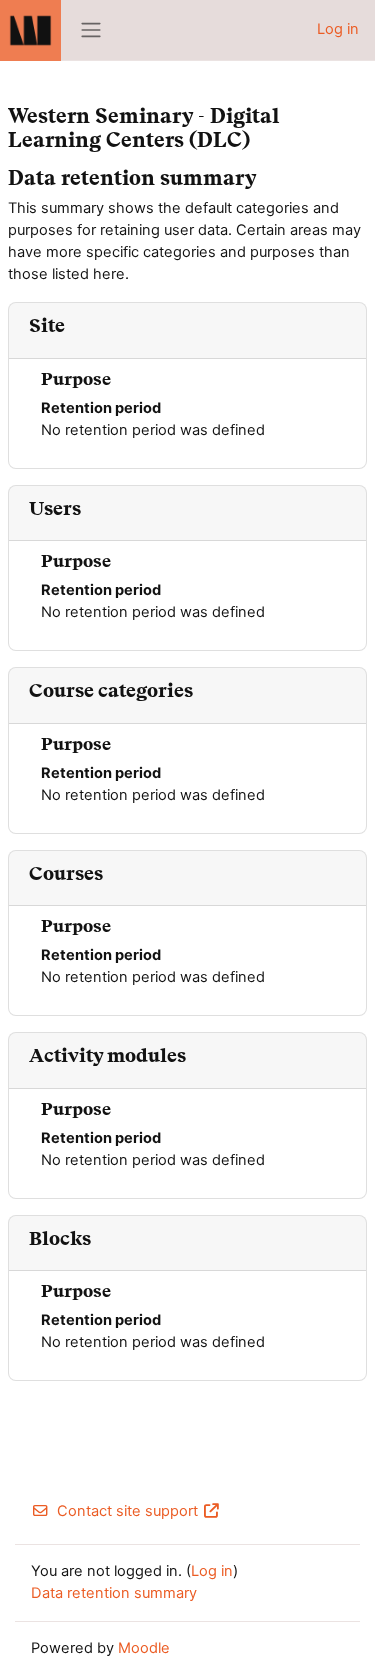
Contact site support (127, 1511)
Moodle (144, 1648)
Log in (338, 29)
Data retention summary (114, 1593)
